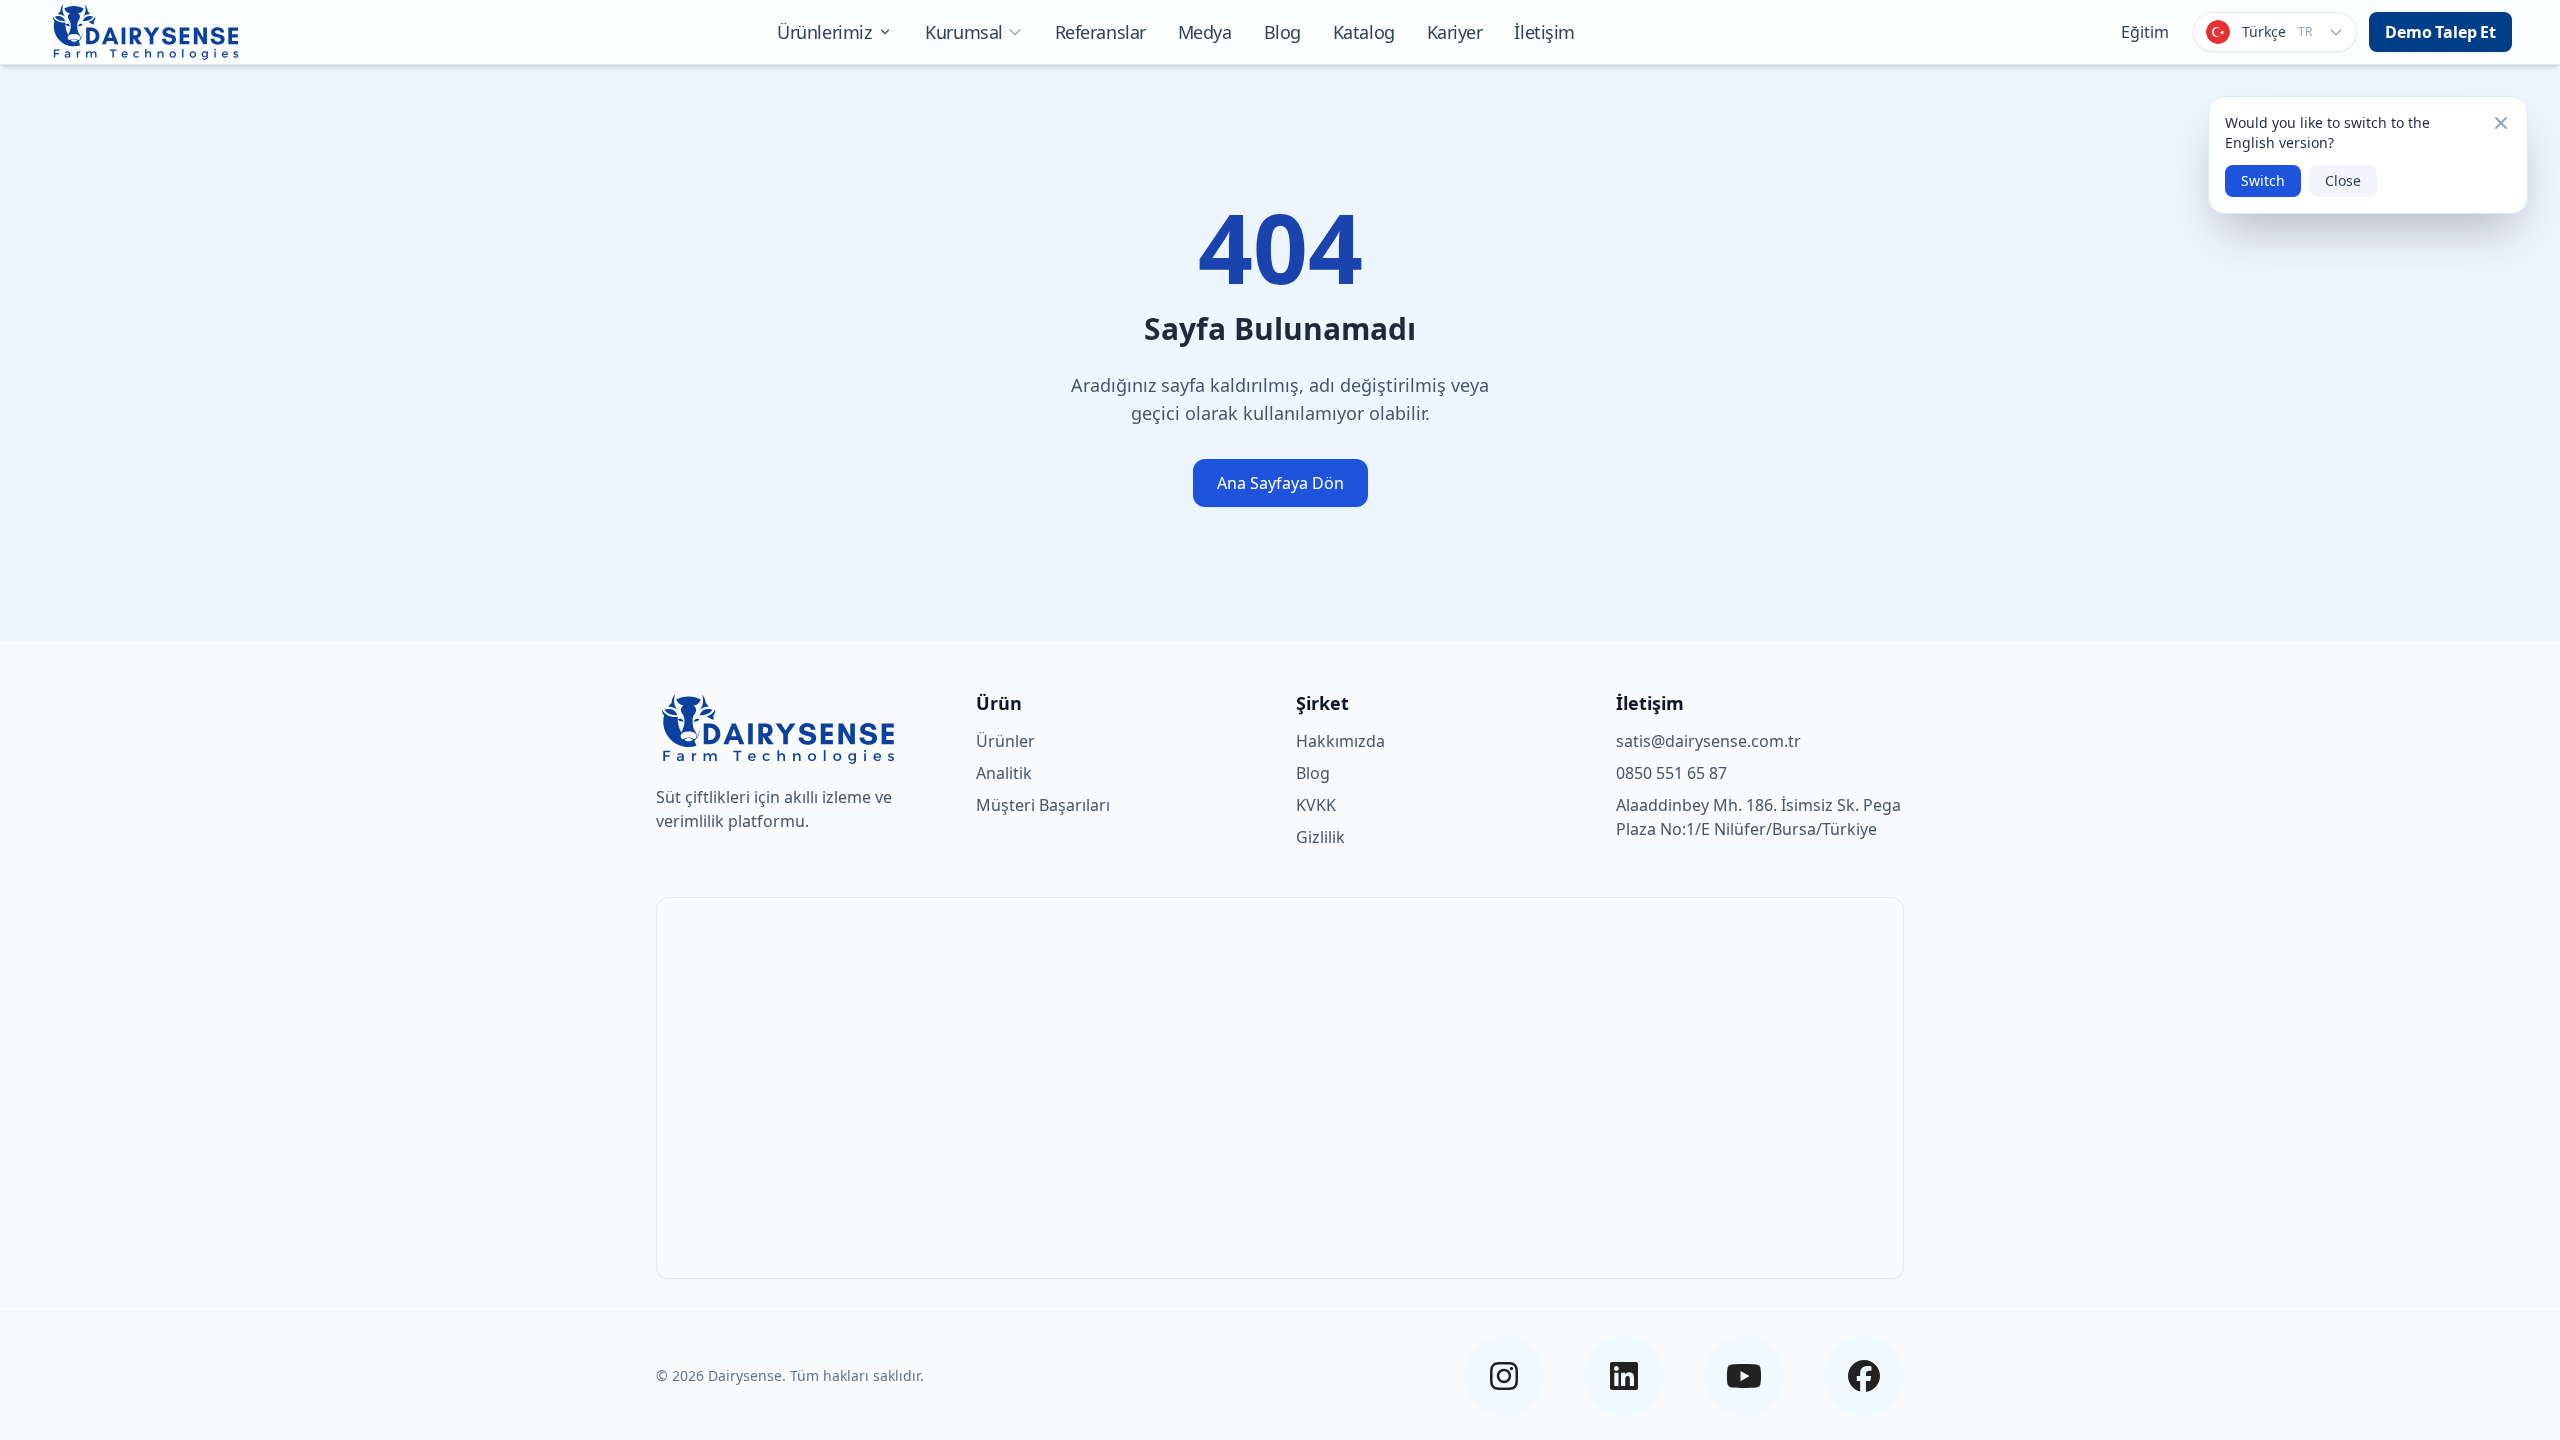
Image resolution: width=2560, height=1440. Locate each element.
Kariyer (1455, 32)
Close (2343, 180)
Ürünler (1005, 741)
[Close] (2501, 123)
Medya (1205, 32)
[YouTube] (1744, 1376)
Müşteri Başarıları (1043, 805)
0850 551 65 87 (1671, 773)
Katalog (1364, 32)
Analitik (1004, 773)
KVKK (1316, 805)
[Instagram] (1504, 1376)
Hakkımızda (1340, 741)
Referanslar (1100, 32)
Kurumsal (963, 32)
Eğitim (2145, 32)
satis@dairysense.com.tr (1708, 741)
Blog (1282, 32)
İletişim (1544, 32)
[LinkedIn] (1624, 1376)
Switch (2263, 180)
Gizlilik (1320, 837)
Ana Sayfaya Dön (1280, 483)
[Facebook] (1864, 1376)
